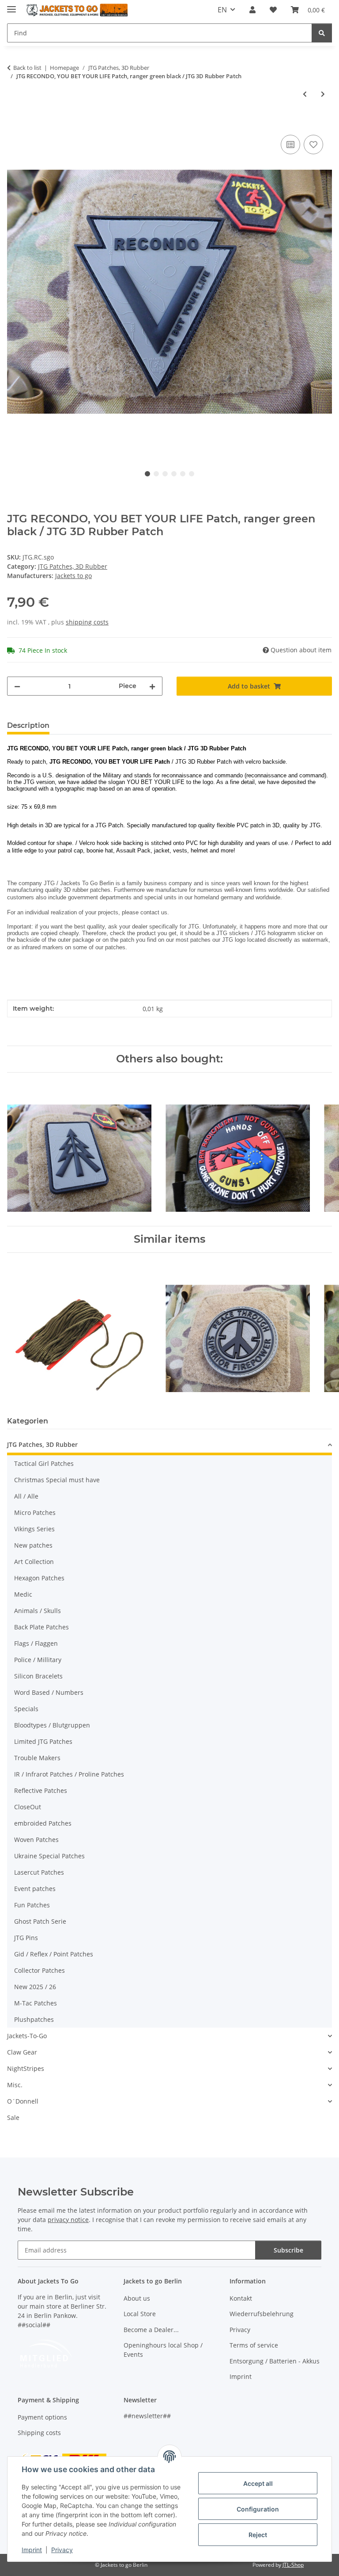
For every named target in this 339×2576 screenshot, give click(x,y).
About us (137, 2298)
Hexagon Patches (39, 1578)
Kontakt (241, 2298)
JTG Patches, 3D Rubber (73, 566)
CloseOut (28, 1807)
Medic (23, 1594)
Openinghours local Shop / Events (163, 2350)
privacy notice (68, 2220)
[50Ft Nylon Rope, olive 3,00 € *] (79, 1329)
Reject (258, 2535)
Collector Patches (40, 1970)
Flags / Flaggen (36, 1643)
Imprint (32, 2550)
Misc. (15, 2085)
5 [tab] (183, 474)
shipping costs (87, 622)
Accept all (258, 2483)
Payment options (42, 2417)
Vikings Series (34, 1529)
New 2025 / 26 (35, 1987)
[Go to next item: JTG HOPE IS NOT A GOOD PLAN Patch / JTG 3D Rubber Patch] (323, 94)
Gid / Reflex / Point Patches (54, 1954)
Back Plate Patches (41, 1627)
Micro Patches (35, 1512)
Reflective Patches (41, 1790)
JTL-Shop (293, 2565)
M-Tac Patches (36, 2003)
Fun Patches (32, 1905)
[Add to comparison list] (290, 145)
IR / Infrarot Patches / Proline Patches (69, 1774)
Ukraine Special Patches (49, 1856)
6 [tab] (192, 474)
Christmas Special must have (57, 1480)
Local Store (140, 2314)
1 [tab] (147, 474)
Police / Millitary (38, 1660)
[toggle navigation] (11, 6)
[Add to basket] (14, 123)
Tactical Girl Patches (44, 1463)
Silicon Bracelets (38, 1676)
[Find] (322, 33)
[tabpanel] (169, 291)
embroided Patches (43, 1823)
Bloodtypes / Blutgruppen (52, 1725)
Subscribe (288, 2250)
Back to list (27, 68)
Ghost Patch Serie (40, 1921)
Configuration (258, 2509)
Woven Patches (36, 1840)
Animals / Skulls (38, 1611)
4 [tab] (174, 474)
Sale (13, 2117)
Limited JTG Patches (43, 1741)
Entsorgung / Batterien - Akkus (275, 2361)
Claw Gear (22, 2052)
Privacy (62, 2550)
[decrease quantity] (17, 686)
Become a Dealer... (151, 2330)
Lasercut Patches (39, 1872)
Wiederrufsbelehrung (262, 2314)
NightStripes (26, 2068)
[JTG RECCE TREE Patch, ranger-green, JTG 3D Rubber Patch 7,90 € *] (79, 1149)
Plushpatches (34, 2019)
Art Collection (34, 1562)
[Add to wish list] (313, 145)
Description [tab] (28, 725)
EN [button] (222, 10)
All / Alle (26, 1496)
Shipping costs (39, 2433)
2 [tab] (156, 474)
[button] (252, 10)
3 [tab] (165, 474)
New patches (33, 1545)
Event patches (35, 1889)
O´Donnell (23, 2101)
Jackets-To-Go (27, 2036)
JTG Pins (26, 1938)
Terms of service (254, 2345)
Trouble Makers (37, 1758)
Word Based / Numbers (49, 1692)
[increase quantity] (152, 686)
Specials (26, 1709)
